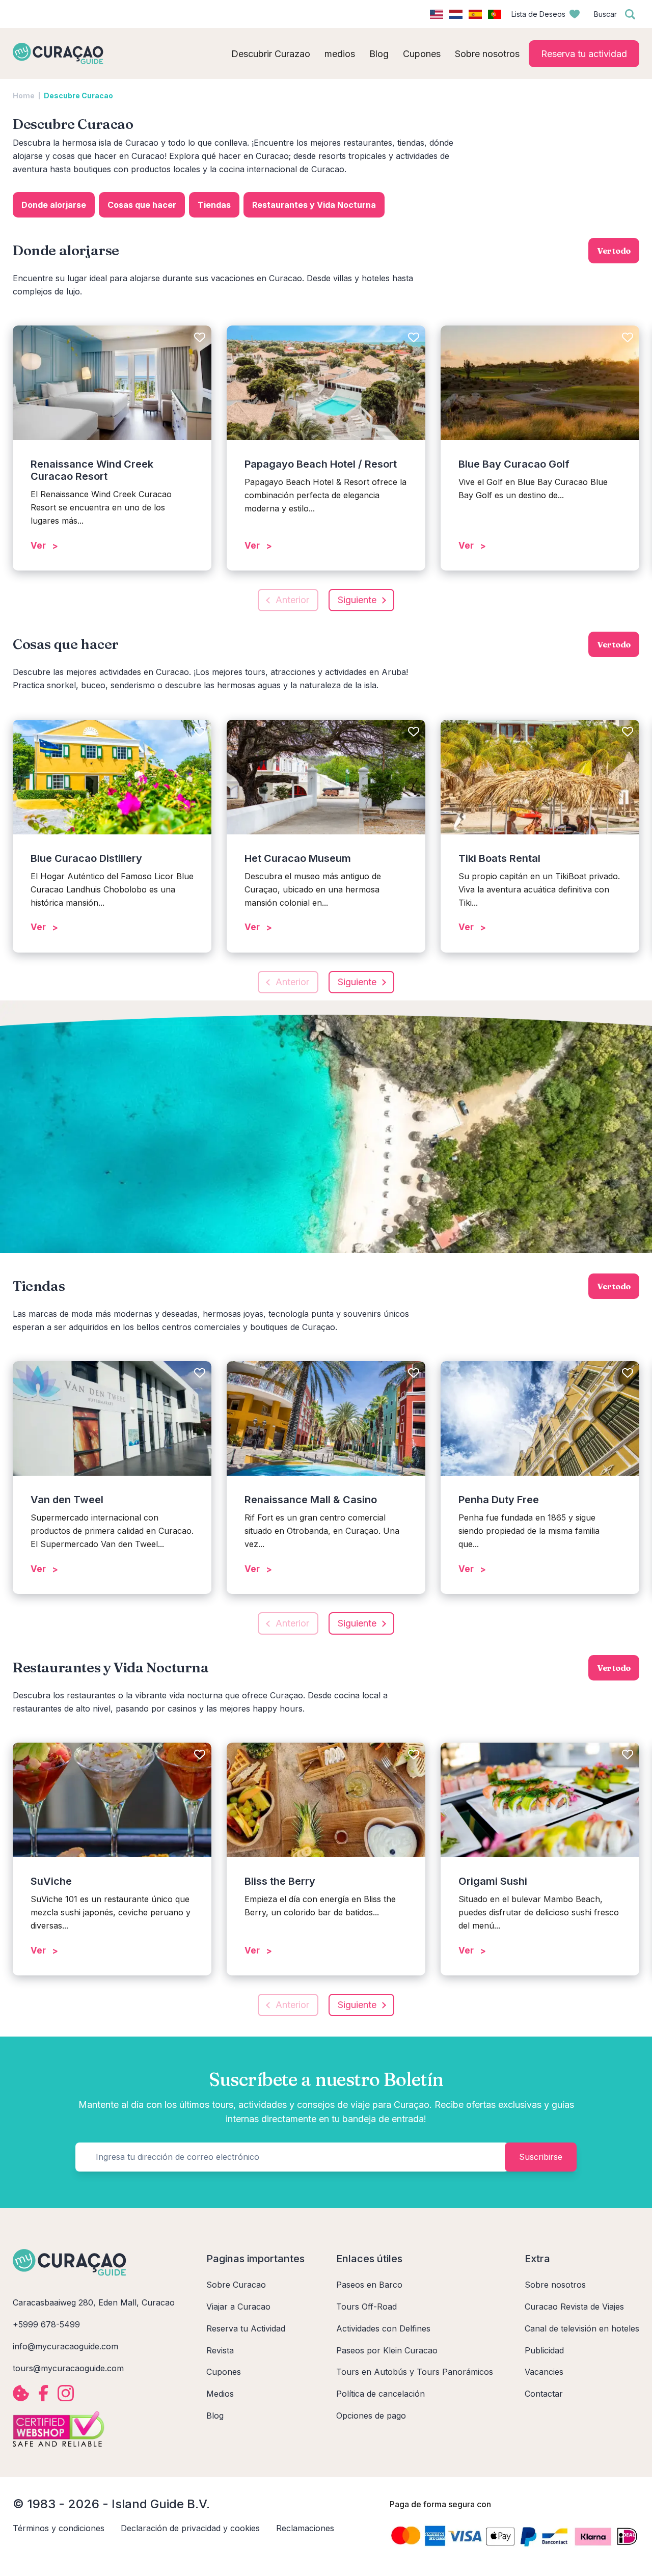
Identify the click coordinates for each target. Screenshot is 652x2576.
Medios (220, 2394)
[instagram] (66, 2393)
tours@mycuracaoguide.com (68, 2368)
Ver (38, 546)
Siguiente (357, 600)
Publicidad (544, 2350)
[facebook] (43, 2393)
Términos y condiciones (59, 2528)
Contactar (544, 2394)
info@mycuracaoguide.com (65, 2346)
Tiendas (214, 205)
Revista (220, 2350)
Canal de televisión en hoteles (582, 2328)
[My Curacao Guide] (58, 53)
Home (24, 96)
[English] (437, 14)
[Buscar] (630, 14)
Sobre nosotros (555, 2285)
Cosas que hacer (142, 205)
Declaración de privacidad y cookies (190, 2528)
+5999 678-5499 (46, 2324)
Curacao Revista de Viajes (574, 2307)
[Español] (475, 14)
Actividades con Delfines (383, 2328)
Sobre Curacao (236, 2285)
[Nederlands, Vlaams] (456, 14)
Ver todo (614, 251)
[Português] (495, 14)
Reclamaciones (305, 2528)
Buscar (605, 14)
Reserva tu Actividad (246, 2328)
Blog (215, 2416)
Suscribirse (541, 2157)
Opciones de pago (371, 2416)
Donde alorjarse (54, 205)
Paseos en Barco (369, 2285)
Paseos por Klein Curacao (387, 2350)
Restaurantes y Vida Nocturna (314, 205)
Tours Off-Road (366, 2307)
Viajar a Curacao (238, 2307)
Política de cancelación (381, 2394)
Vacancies (544, 2372)
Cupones (224, 2372)
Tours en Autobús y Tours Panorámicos (415, 2372)
